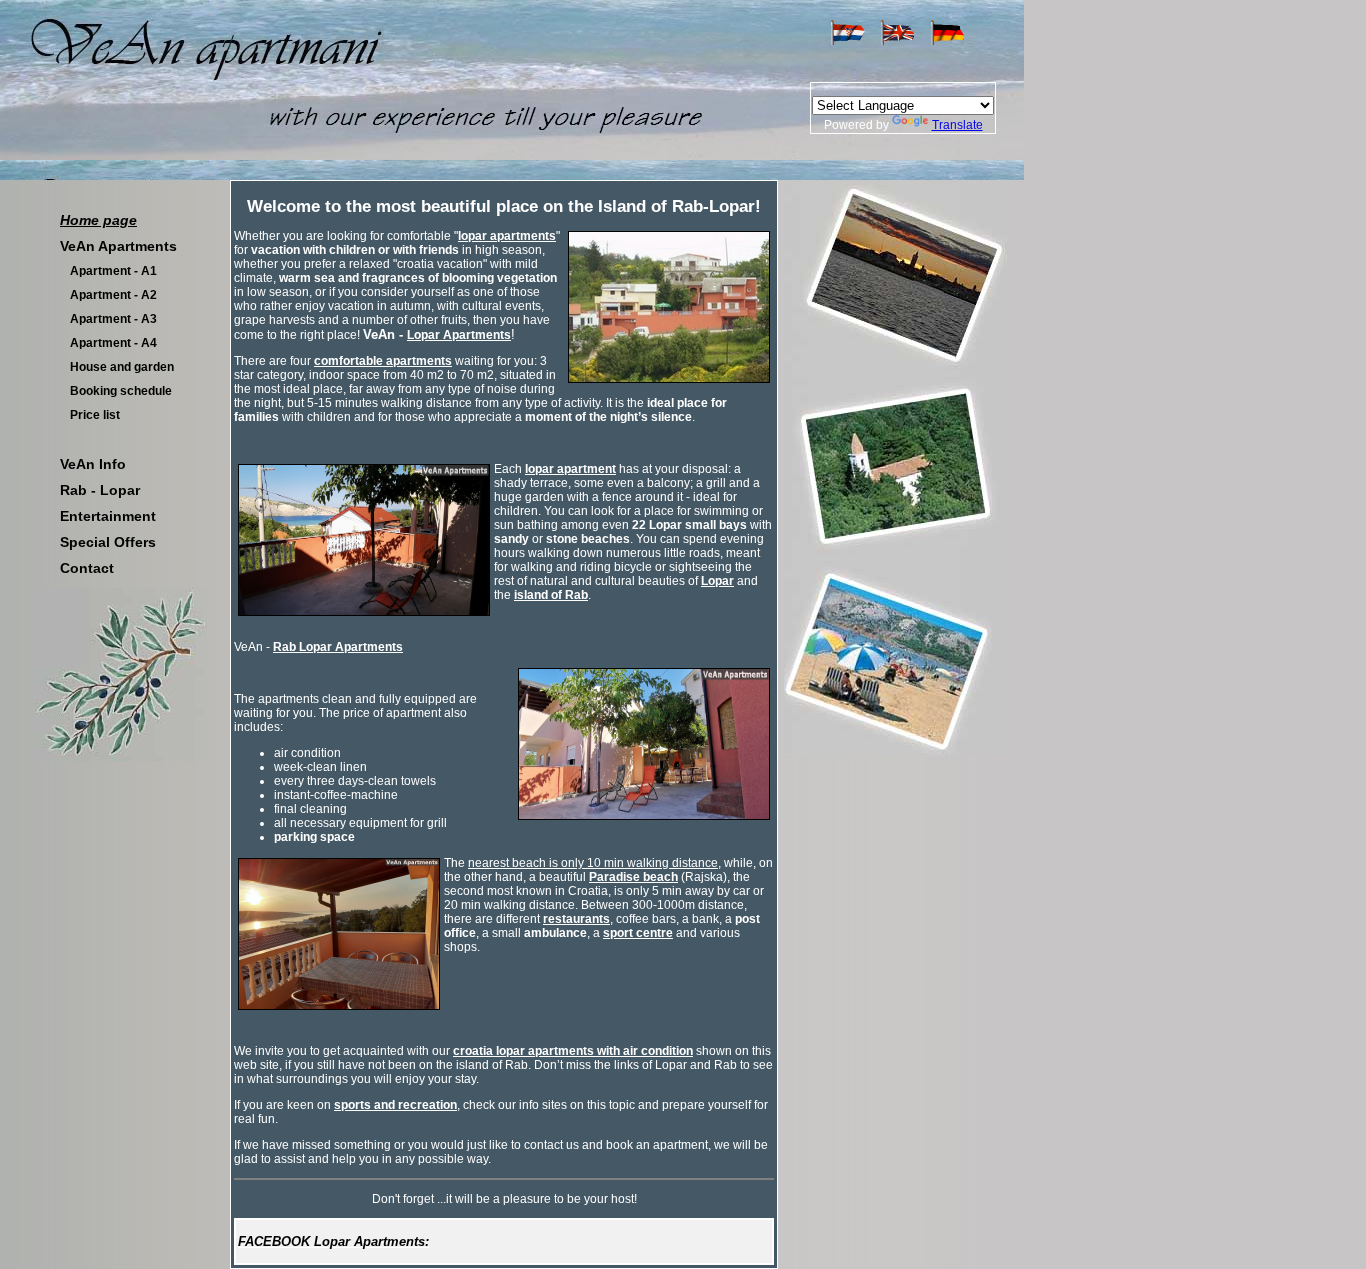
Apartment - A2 (113, 295)
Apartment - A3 (113, 319)
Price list (95, 415)
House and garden (122, 367)
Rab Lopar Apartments (338, 647)
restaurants (576, 919)
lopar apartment (570, 469)
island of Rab (551, 595)
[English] (897, 41)
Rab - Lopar (100, 490)
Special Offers (108, 542)
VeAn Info (93, 464)
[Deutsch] (947, 41)
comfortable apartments (383, 361)
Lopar (717, 581)
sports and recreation (395, 1105)
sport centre (638, 933)
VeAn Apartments (118, 246)
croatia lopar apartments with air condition (573, 1051)
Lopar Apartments (459, 335)
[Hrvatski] (847, 41)
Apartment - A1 (113, 271)
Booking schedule (121, 391)
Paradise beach (633, 877)
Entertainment (108, 516)
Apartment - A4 (113, 343)
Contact (87, 568)
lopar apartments (507, 236)
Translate (957, 125)
